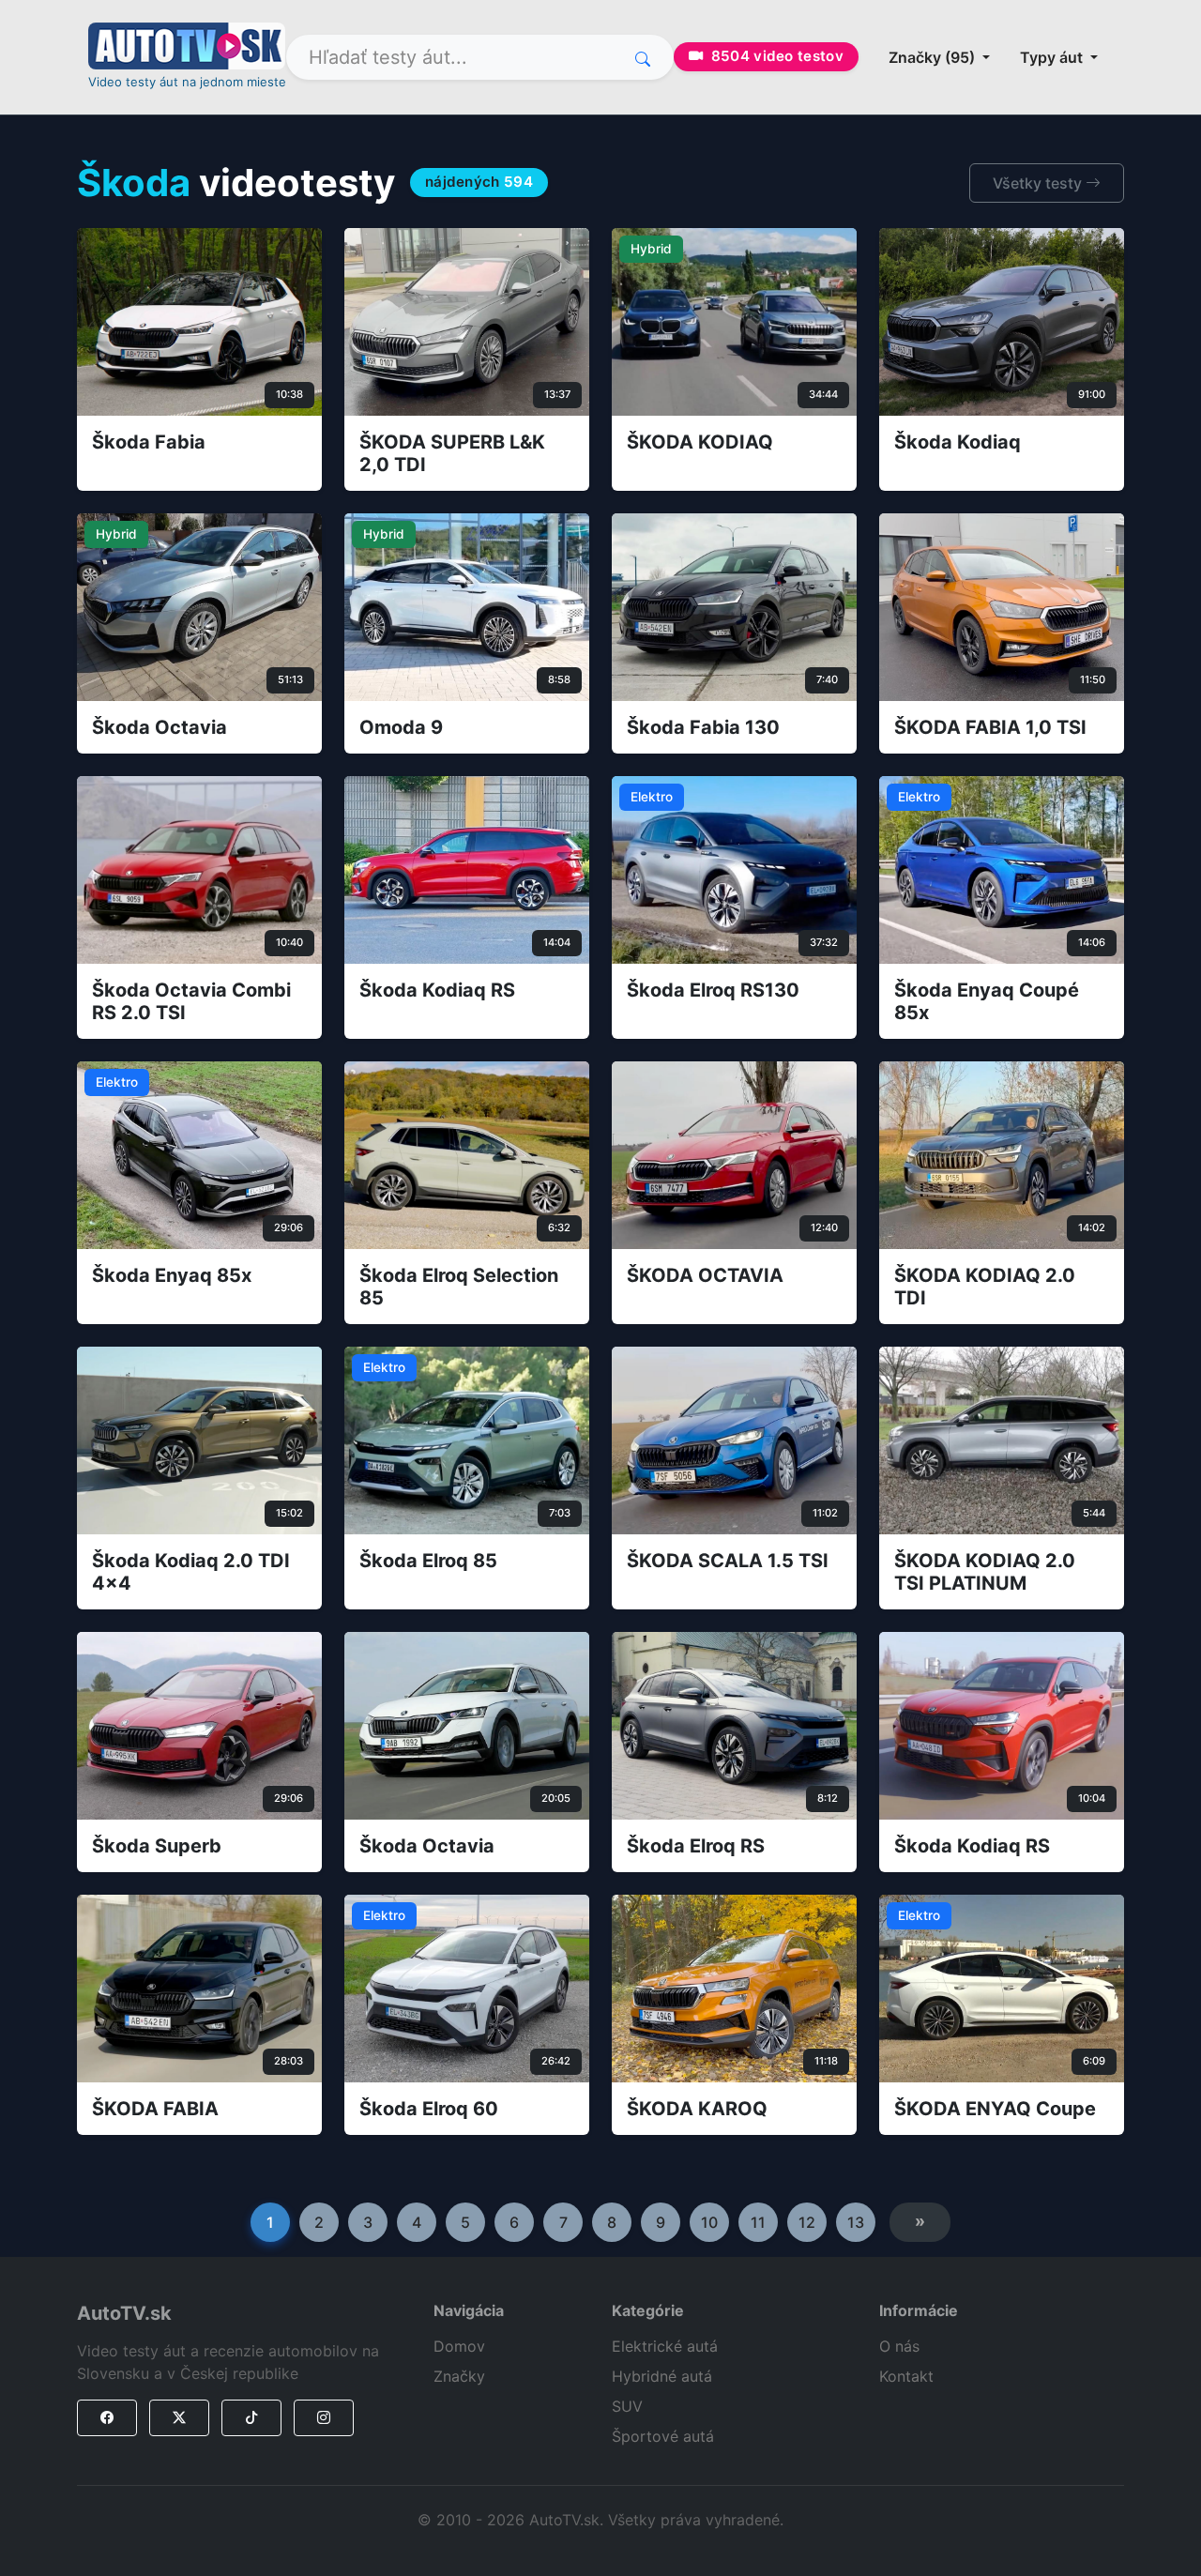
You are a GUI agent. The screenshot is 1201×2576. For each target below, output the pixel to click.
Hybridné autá (662, 2376)
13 (856, 2222)
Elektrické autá (665, 2346)
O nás (899, 2346)
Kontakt (906, 2376)
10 (709, 2222)
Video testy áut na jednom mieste (187, 82)
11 (758, 2222)
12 (807, 2222)
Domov (459, 2346)
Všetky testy (1039, 183)
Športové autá (663, 2436)
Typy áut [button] (1053, 57)
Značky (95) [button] (934, 57)
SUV (627, 2406)
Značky (459, 2376)
